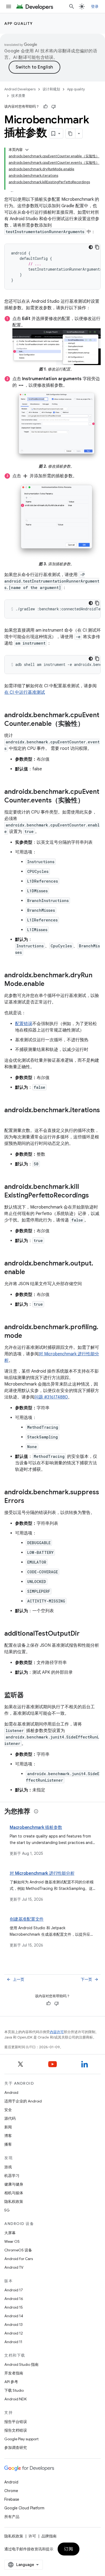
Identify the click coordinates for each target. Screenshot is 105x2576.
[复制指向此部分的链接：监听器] (29, 1696)
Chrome (11, 2491)
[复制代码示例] (97, 247)
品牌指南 (49, 2536)
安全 (8, 2110)
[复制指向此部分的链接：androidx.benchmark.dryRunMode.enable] (50, 984)
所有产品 (12, 2517)
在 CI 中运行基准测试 (25, 692)
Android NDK (15, 2399)
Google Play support (21, 2439)
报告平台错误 (16, 2422)
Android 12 (14, 2333)
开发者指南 (14, 2373)
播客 (8, 2144)
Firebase (12, 2499)
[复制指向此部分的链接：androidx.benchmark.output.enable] (30, 1272)
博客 (8, 2136)
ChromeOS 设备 (18, 2250)
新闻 (8, 2127)
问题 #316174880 (51, 1397)
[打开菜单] (9, 6)
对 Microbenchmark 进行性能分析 (42, 1873)
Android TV (14, 2267)
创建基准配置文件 (27, 1919)
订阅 (69, 2549)
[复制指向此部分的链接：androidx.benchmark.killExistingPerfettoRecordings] (94, 1196)
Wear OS (12, 2241)
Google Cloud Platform (24, 2508)
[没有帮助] (54, 107)
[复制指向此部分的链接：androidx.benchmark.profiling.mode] (27, 1336)
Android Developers (20, 89)
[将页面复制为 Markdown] (71, 134)
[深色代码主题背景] (91, 247)
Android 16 (14, 2299)
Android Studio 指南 (21, 2364)
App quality (19, 23)
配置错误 (24, 1024)
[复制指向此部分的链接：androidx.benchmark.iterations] (10, 1119)
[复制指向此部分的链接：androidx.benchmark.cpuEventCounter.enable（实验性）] (89, 724)
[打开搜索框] (72, 6)
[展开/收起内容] (27, 150)
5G (7, 2210)
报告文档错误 (16, 2430)
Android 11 (13, 2342)
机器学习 (12, 2176)
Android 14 (14, 2316)
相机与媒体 (14, 2193)
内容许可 (57, 2032)
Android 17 (14, 2290)
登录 (95, 6)
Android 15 (14, 2307)
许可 (32, 2536)
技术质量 (18, 96)
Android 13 (13, 2325)
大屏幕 (10, 2233)
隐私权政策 (14, 2201)
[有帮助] (45, 107)
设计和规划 (51, 89)
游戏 (8, 2167)
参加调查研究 (16, 2448)
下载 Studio (14, 2390)
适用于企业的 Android (23, 2101)
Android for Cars (19, 2259)
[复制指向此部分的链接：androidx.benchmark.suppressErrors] (30, 1501)
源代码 (10, 2118)
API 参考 (11, 2382)
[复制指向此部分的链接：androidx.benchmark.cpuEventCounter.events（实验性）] (89, 801)
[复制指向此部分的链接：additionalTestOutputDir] (85, 1634)
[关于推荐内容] (36, 1811)
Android (11, 2092)
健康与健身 (14, 2184)
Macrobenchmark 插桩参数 (36, 1828)
